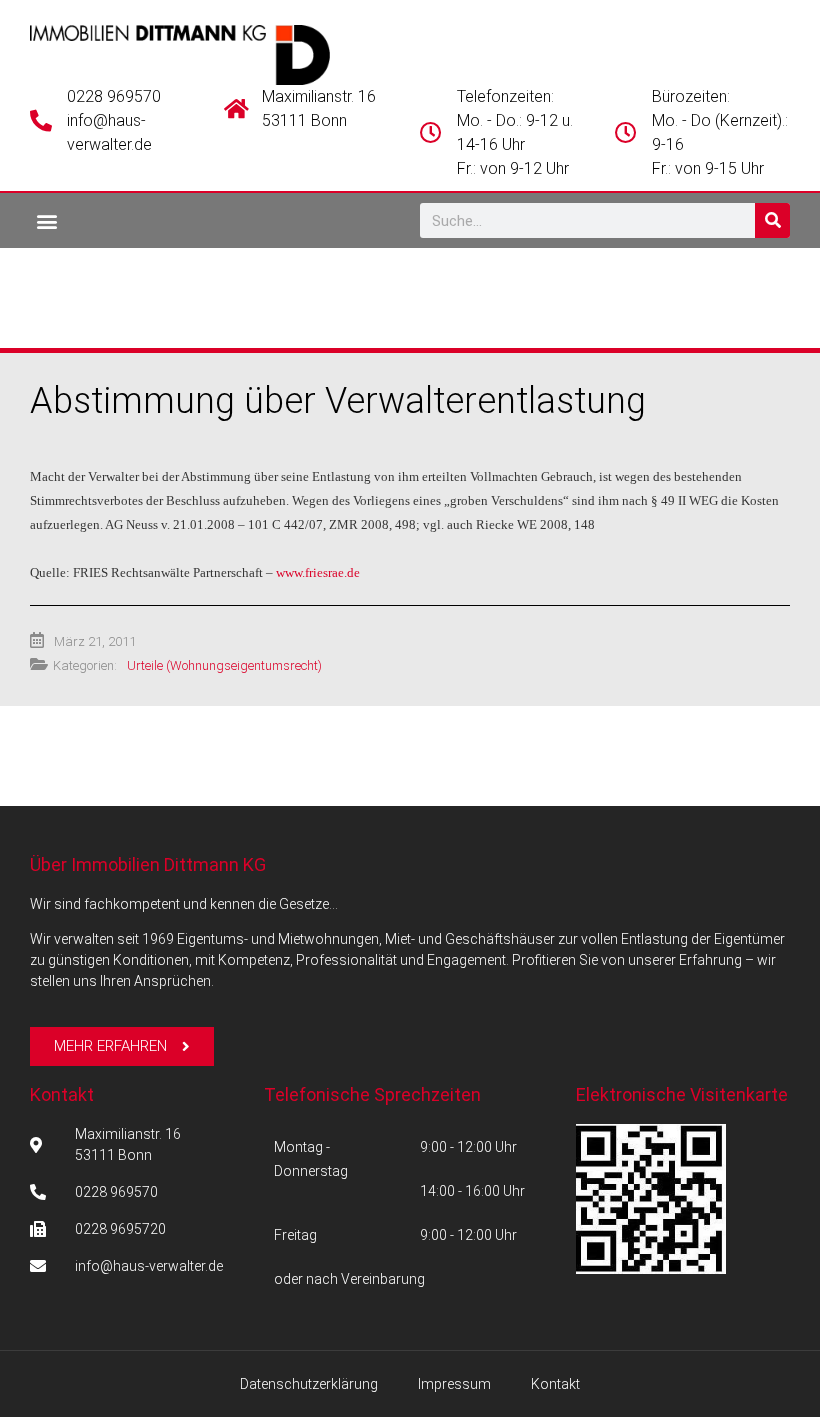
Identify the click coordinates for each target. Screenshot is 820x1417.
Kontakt (62, 1094)
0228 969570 (114, 96)
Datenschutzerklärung (309, 1384)
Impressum (454, 1384)
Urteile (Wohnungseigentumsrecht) (224, 665)
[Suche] (772, 220)
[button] (46, 220)
